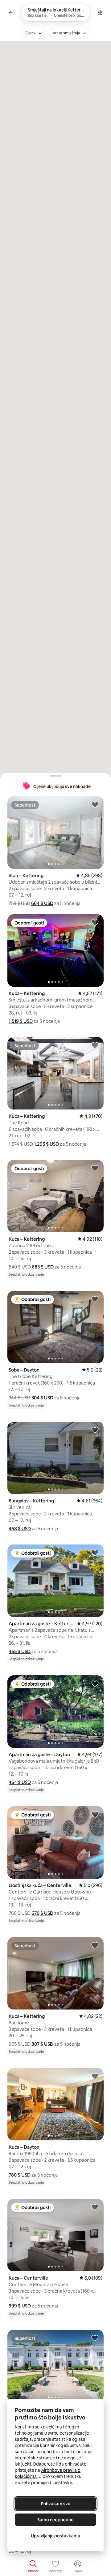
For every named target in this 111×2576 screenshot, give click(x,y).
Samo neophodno (55, 2520)
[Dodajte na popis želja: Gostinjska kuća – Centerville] (95, 1814)
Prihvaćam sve (56, 2504)
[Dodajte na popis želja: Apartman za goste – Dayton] (95, 1683)
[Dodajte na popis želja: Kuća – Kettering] (95, 922)
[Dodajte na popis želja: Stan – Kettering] (95, 804)
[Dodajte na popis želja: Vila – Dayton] (95, 2338)
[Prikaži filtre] (100, 13)
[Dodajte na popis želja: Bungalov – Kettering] (95, 1430)
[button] (42, 903)
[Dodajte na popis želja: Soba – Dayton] (95, 1299)
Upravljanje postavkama (55, 2536)
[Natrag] (11, 13)
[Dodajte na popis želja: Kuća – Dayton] (95, 2076)
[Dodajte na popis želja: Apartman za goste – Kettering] (95, 1553)
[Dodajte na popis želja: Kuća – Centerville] (95, 2207)
